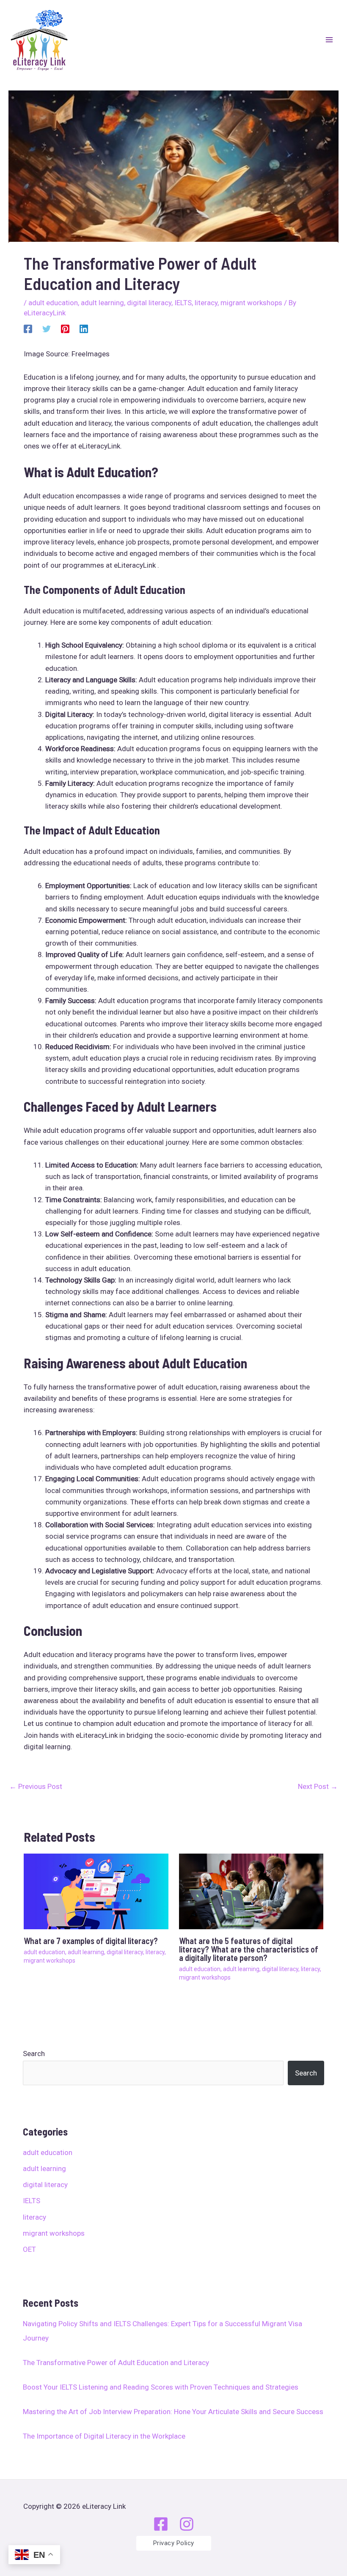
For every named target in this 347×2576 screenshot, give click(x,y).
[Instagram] (187, 2524)
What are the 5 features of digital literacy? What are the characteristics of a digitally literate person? (249, 1949)
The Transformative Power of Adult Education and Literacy (116, 2363)
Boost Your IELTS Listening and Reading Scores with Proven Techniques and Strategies (161, 2387)
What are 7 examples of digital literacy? (91, 1941)
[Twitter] (47, 328)
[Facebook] (28, 328)
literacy (34, 2217)
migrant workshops (54, 2233)
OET (29, 2249)
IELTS (32, 2201)
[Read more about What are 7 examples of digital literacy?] (96, 1891)
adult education (48, 2152)
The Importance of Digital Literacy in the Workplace (104, 2436)
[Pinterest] (65, 328)
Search (34, 2054)
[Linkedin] (84, 328)
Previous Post (36, 1786)
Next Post (318, 1786)
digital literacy (45, 2185)
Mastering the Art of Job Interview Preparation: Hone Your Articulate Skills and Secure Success (173, 2412)
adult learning (44, 2169)
